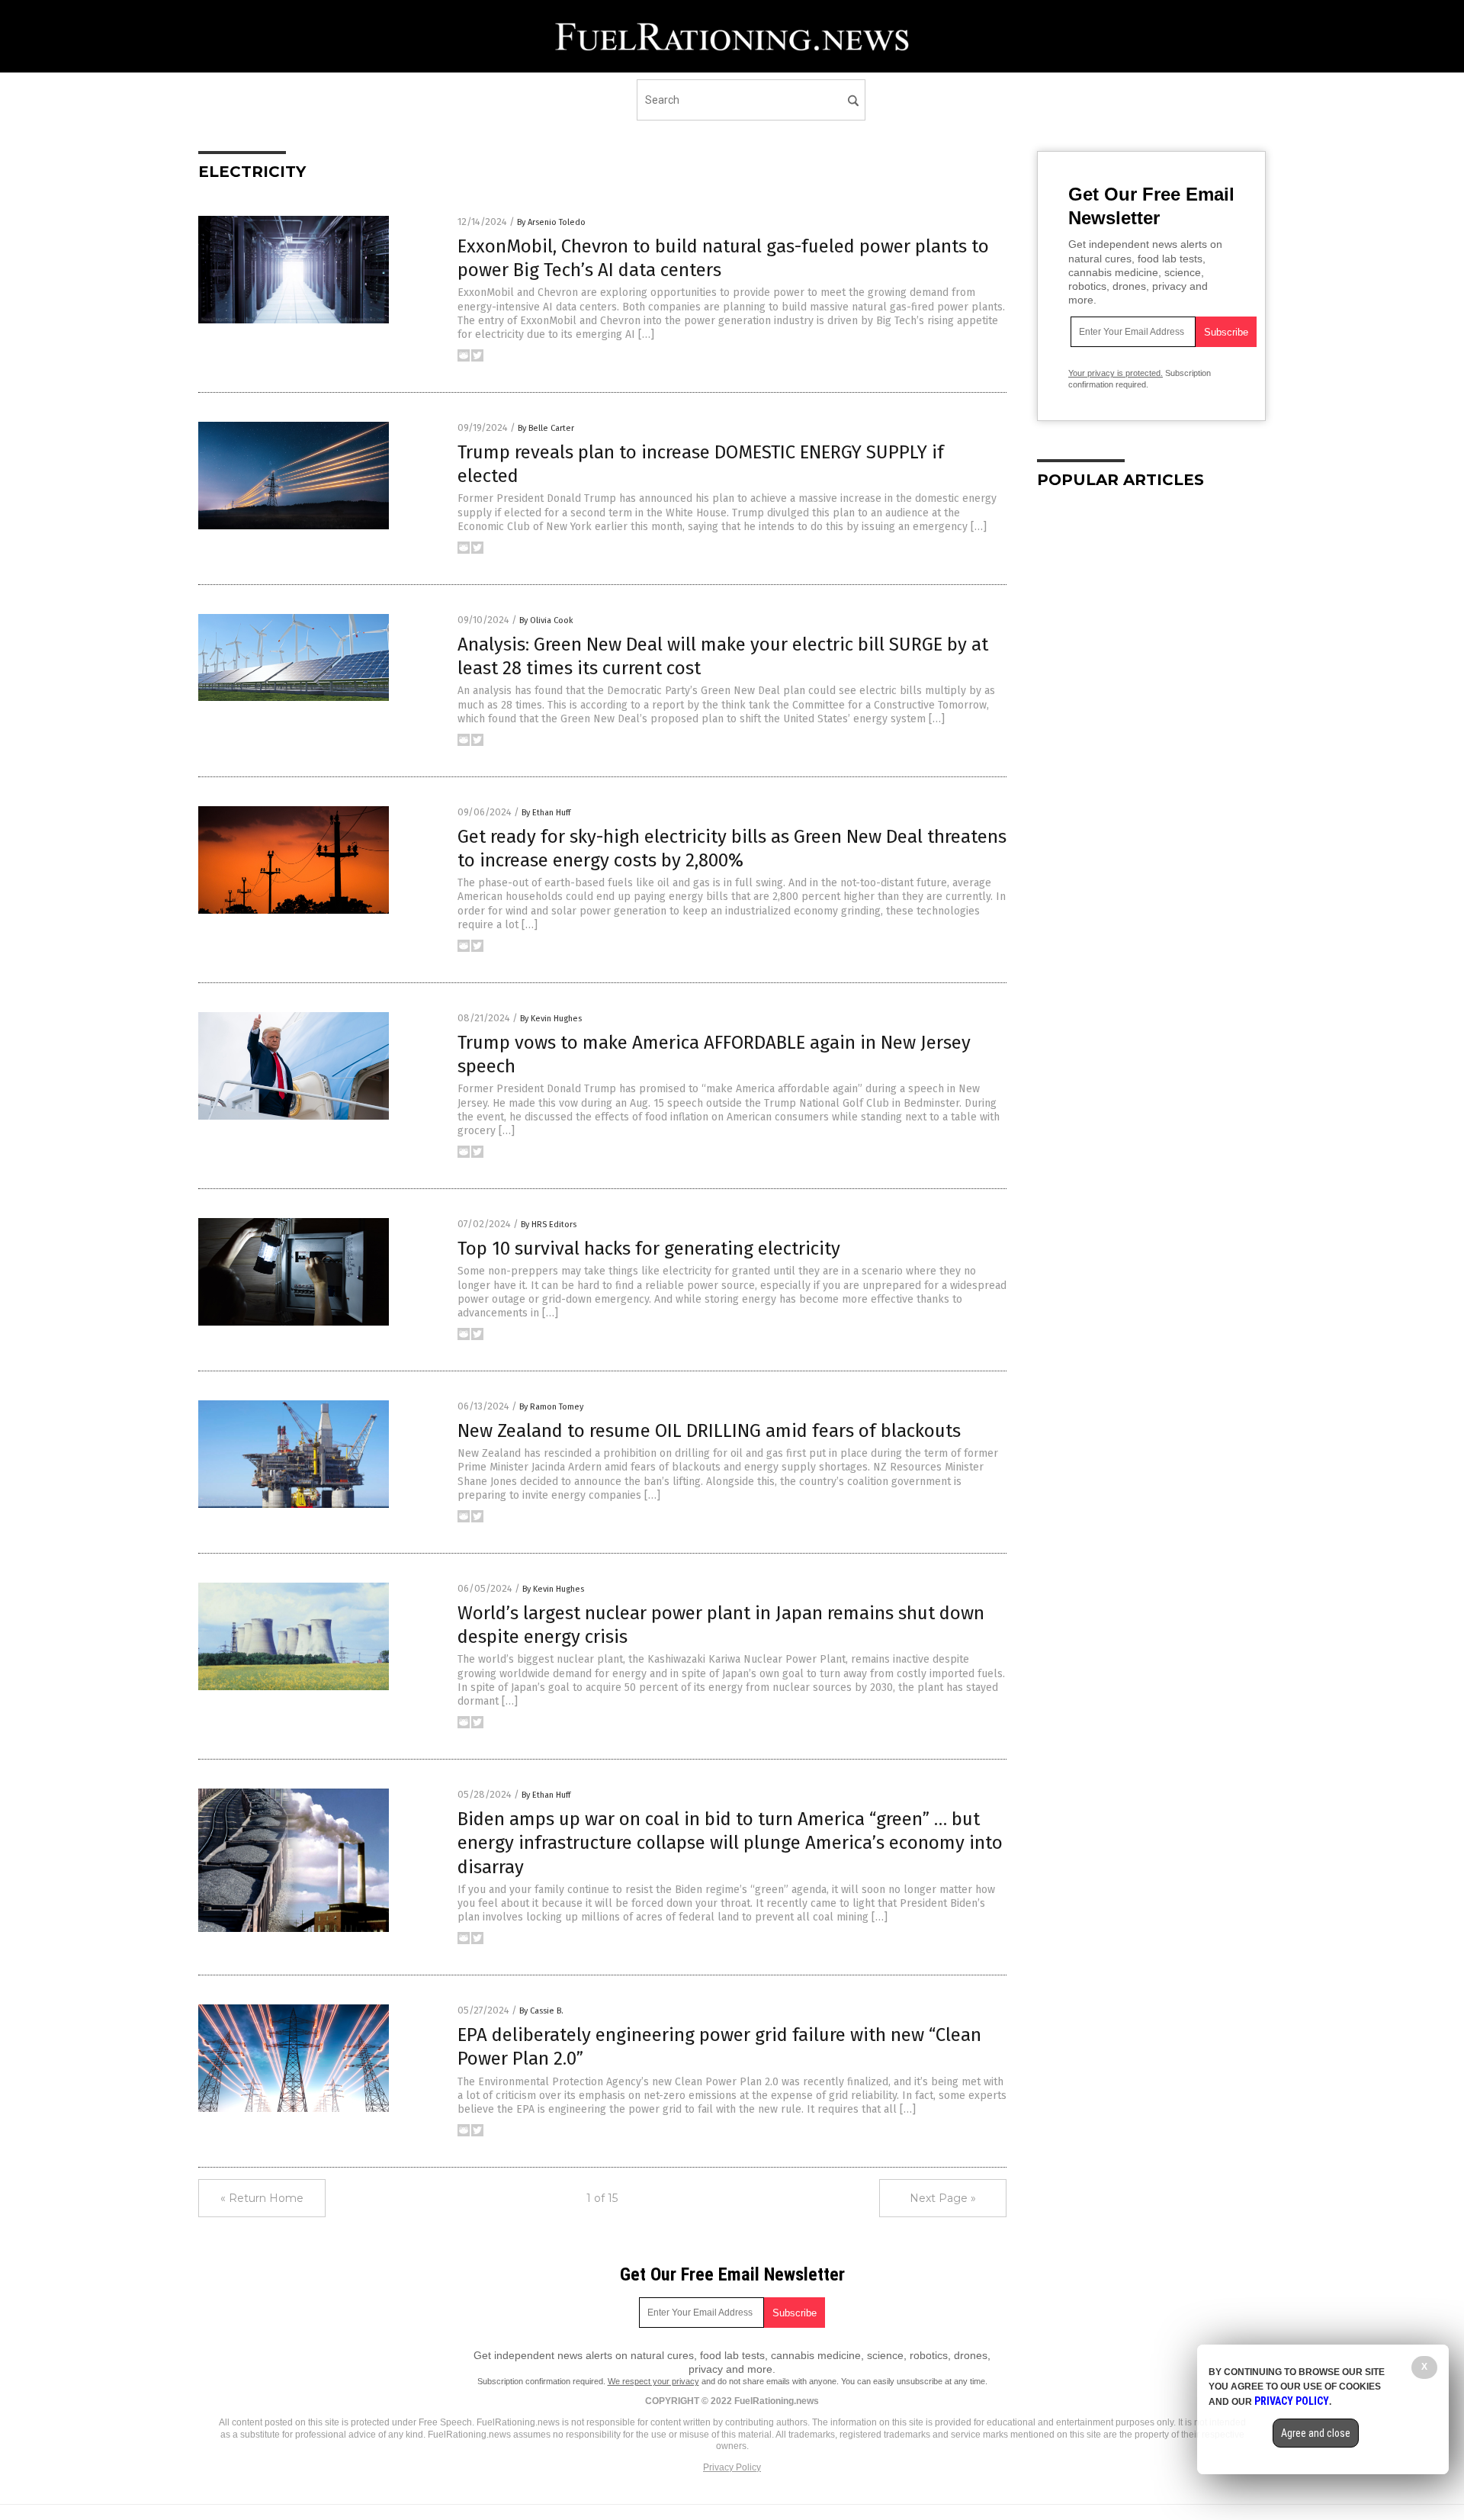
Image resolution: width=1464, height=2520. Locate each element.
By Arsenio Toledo (551, 222)
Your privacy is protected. (1116, 373)
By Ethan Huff (546, 813)
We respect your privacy (653, 2381)
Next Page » (943, 2198)
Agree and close (1316, 2433)
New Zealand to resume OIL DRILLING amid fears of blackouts (709, 1431)
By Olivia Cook (546, 620)
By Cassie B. (541, 2011)
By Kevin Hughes (551, 1019)
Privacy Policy (732, 2467)
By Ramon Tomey (551, 1407)
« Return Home (262, 2198)
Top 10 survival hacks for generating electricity (649, 1249)
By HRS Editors (549, 1225)
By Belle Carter (546, 428)
